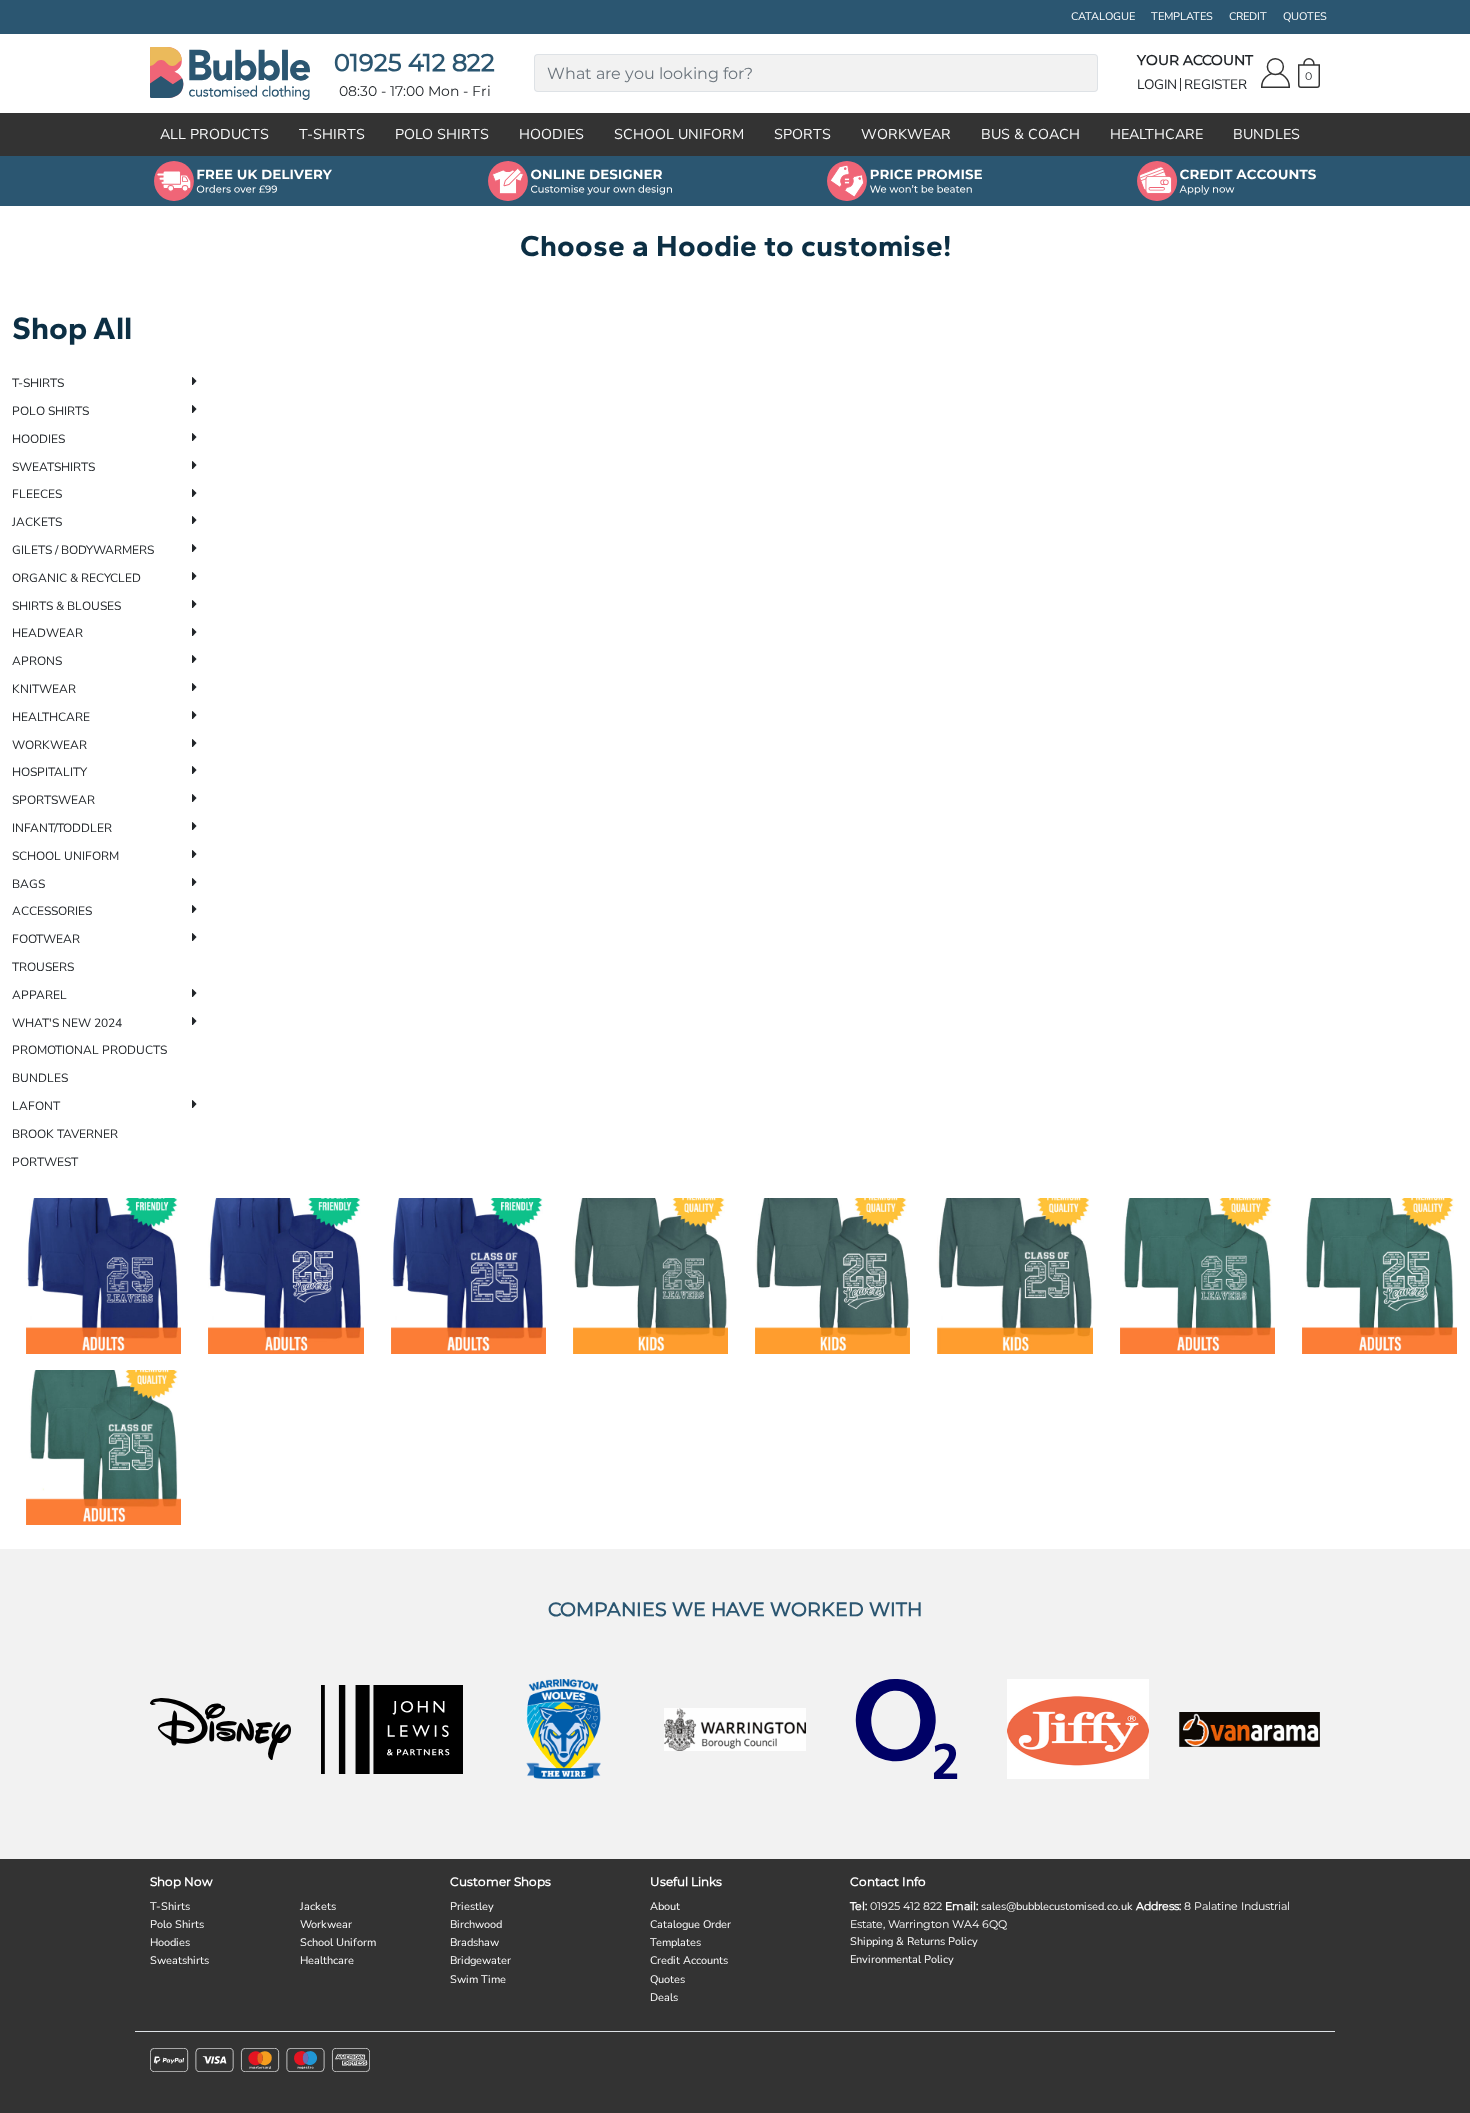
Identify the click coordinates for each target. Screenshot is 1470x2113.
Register (1215, 84)
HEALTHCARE (1156, 134)
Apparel (39, 995)
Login (1157, 84)
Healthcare (51, 717)
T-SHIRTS (332, 134)
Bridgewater (480, 1960)
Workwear (49, 745)
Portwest (45, 1162)
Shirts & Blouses (66, 606)
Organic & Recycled (76, 578)
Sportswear (53, 800)
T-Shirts (38, 383)
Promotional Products (89, 1050)
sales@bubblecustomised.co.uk (1057, 1906)
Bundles (40, 1078)
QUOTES (1305, 16)
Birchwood (476, 1924)
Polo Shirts (50, 411)
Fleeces (37, 494)
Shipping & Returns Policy (914, 1941)
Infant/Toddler (62, 828)
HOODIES (551, 134)
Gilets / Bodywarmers (83, 550)
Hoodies (38, 439)
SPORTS (802, 134)
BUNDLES (1266, 134)
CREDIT (1248, 16)
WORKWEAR (906, 134)
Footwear (46, 939)
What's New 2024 (67, 1023)
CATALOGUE (1103, 16)
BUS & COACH (1030, 134)
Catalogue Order (690, 1924)
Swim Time (478, 1979)
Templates (675, 1942)
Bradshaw (474, 1942)
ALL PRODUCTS (214, 134)
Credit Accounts (689, 1960)
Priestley (472, 1906)
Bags (28, 884)
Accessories (52, 911)
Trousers (43, 967)
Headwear (47, 633)
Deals (664, 1997)
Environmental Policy (902, 1959)
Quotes (667, 1979)
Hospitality (49, 772)
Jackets (37, 522)
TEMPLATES (1182, 16)
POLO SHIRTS (442, 134)
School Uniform (65, 856)
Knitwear (44, 689)
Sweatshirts (53, 467)
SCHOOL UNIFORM (679, 134)
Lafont (36, 1106)
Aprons (37, 661)
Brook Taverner (65, 1134)
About (665, 1906)
